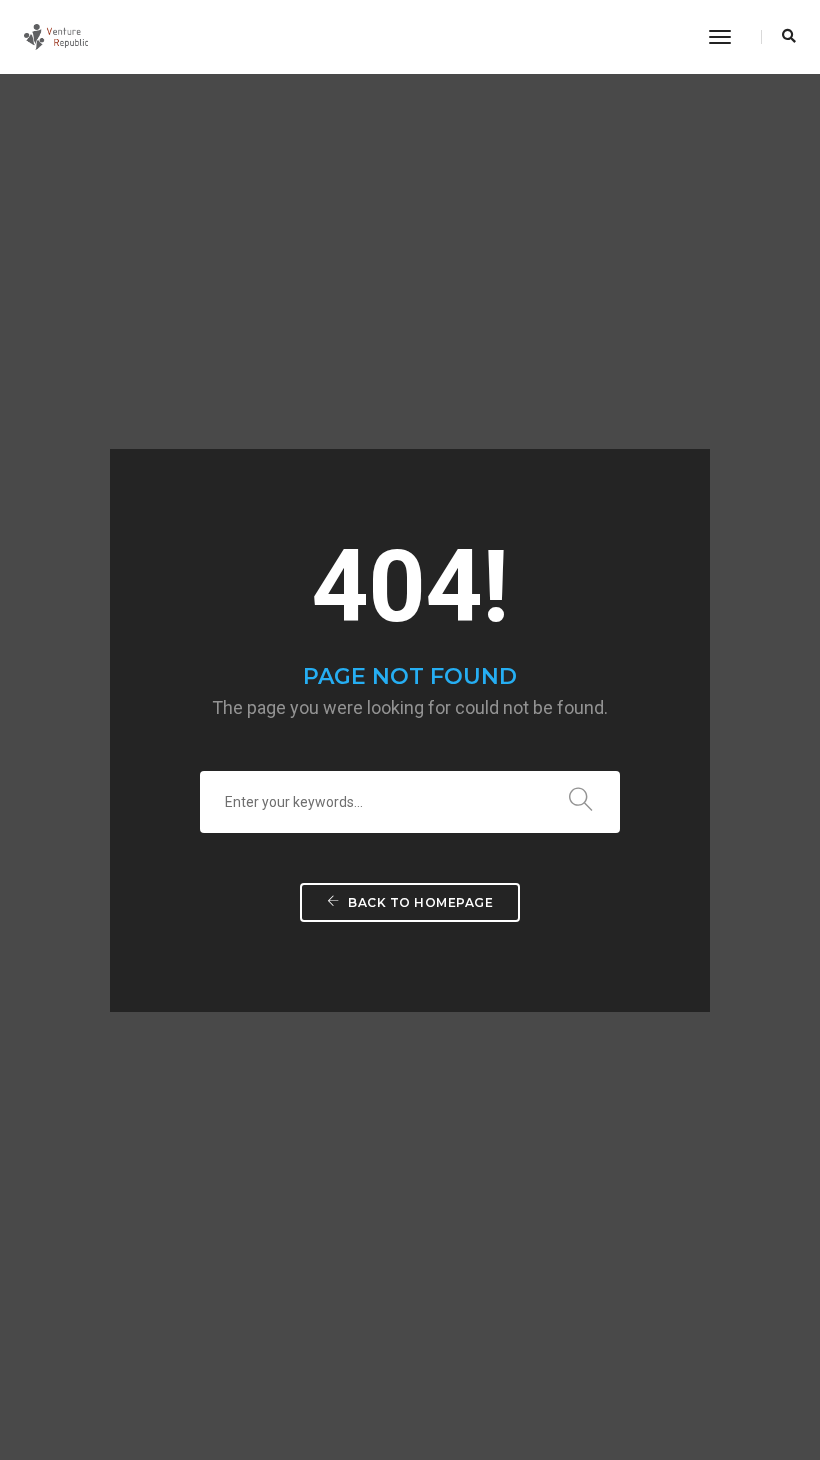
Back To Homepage (419, 902)
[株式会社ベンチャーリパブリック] (56, 36)
